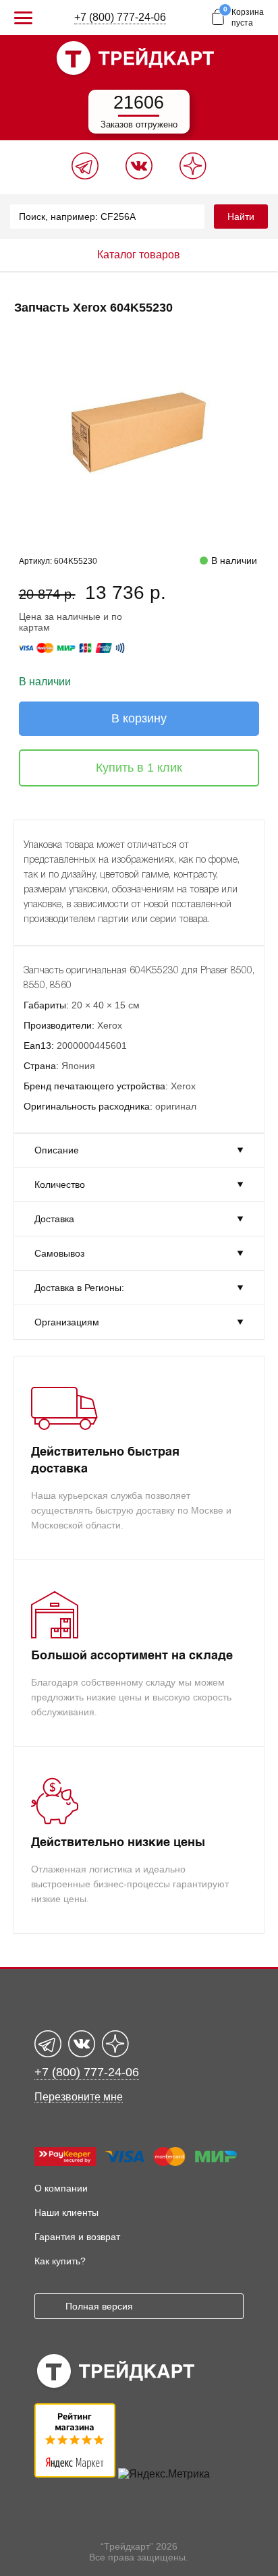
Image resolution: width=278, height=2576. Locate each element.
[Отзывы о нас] (75, 2474)
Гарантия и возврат (77, 2237)
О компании (61, 2188)
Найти (241, 217)
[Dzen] (193, 176)
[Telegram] (85, 176)
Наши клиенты (66, 2212)
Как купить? (60, 2261)
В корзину (139, 718)
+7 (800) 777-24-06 (120, 17)
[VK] (139, 176)
